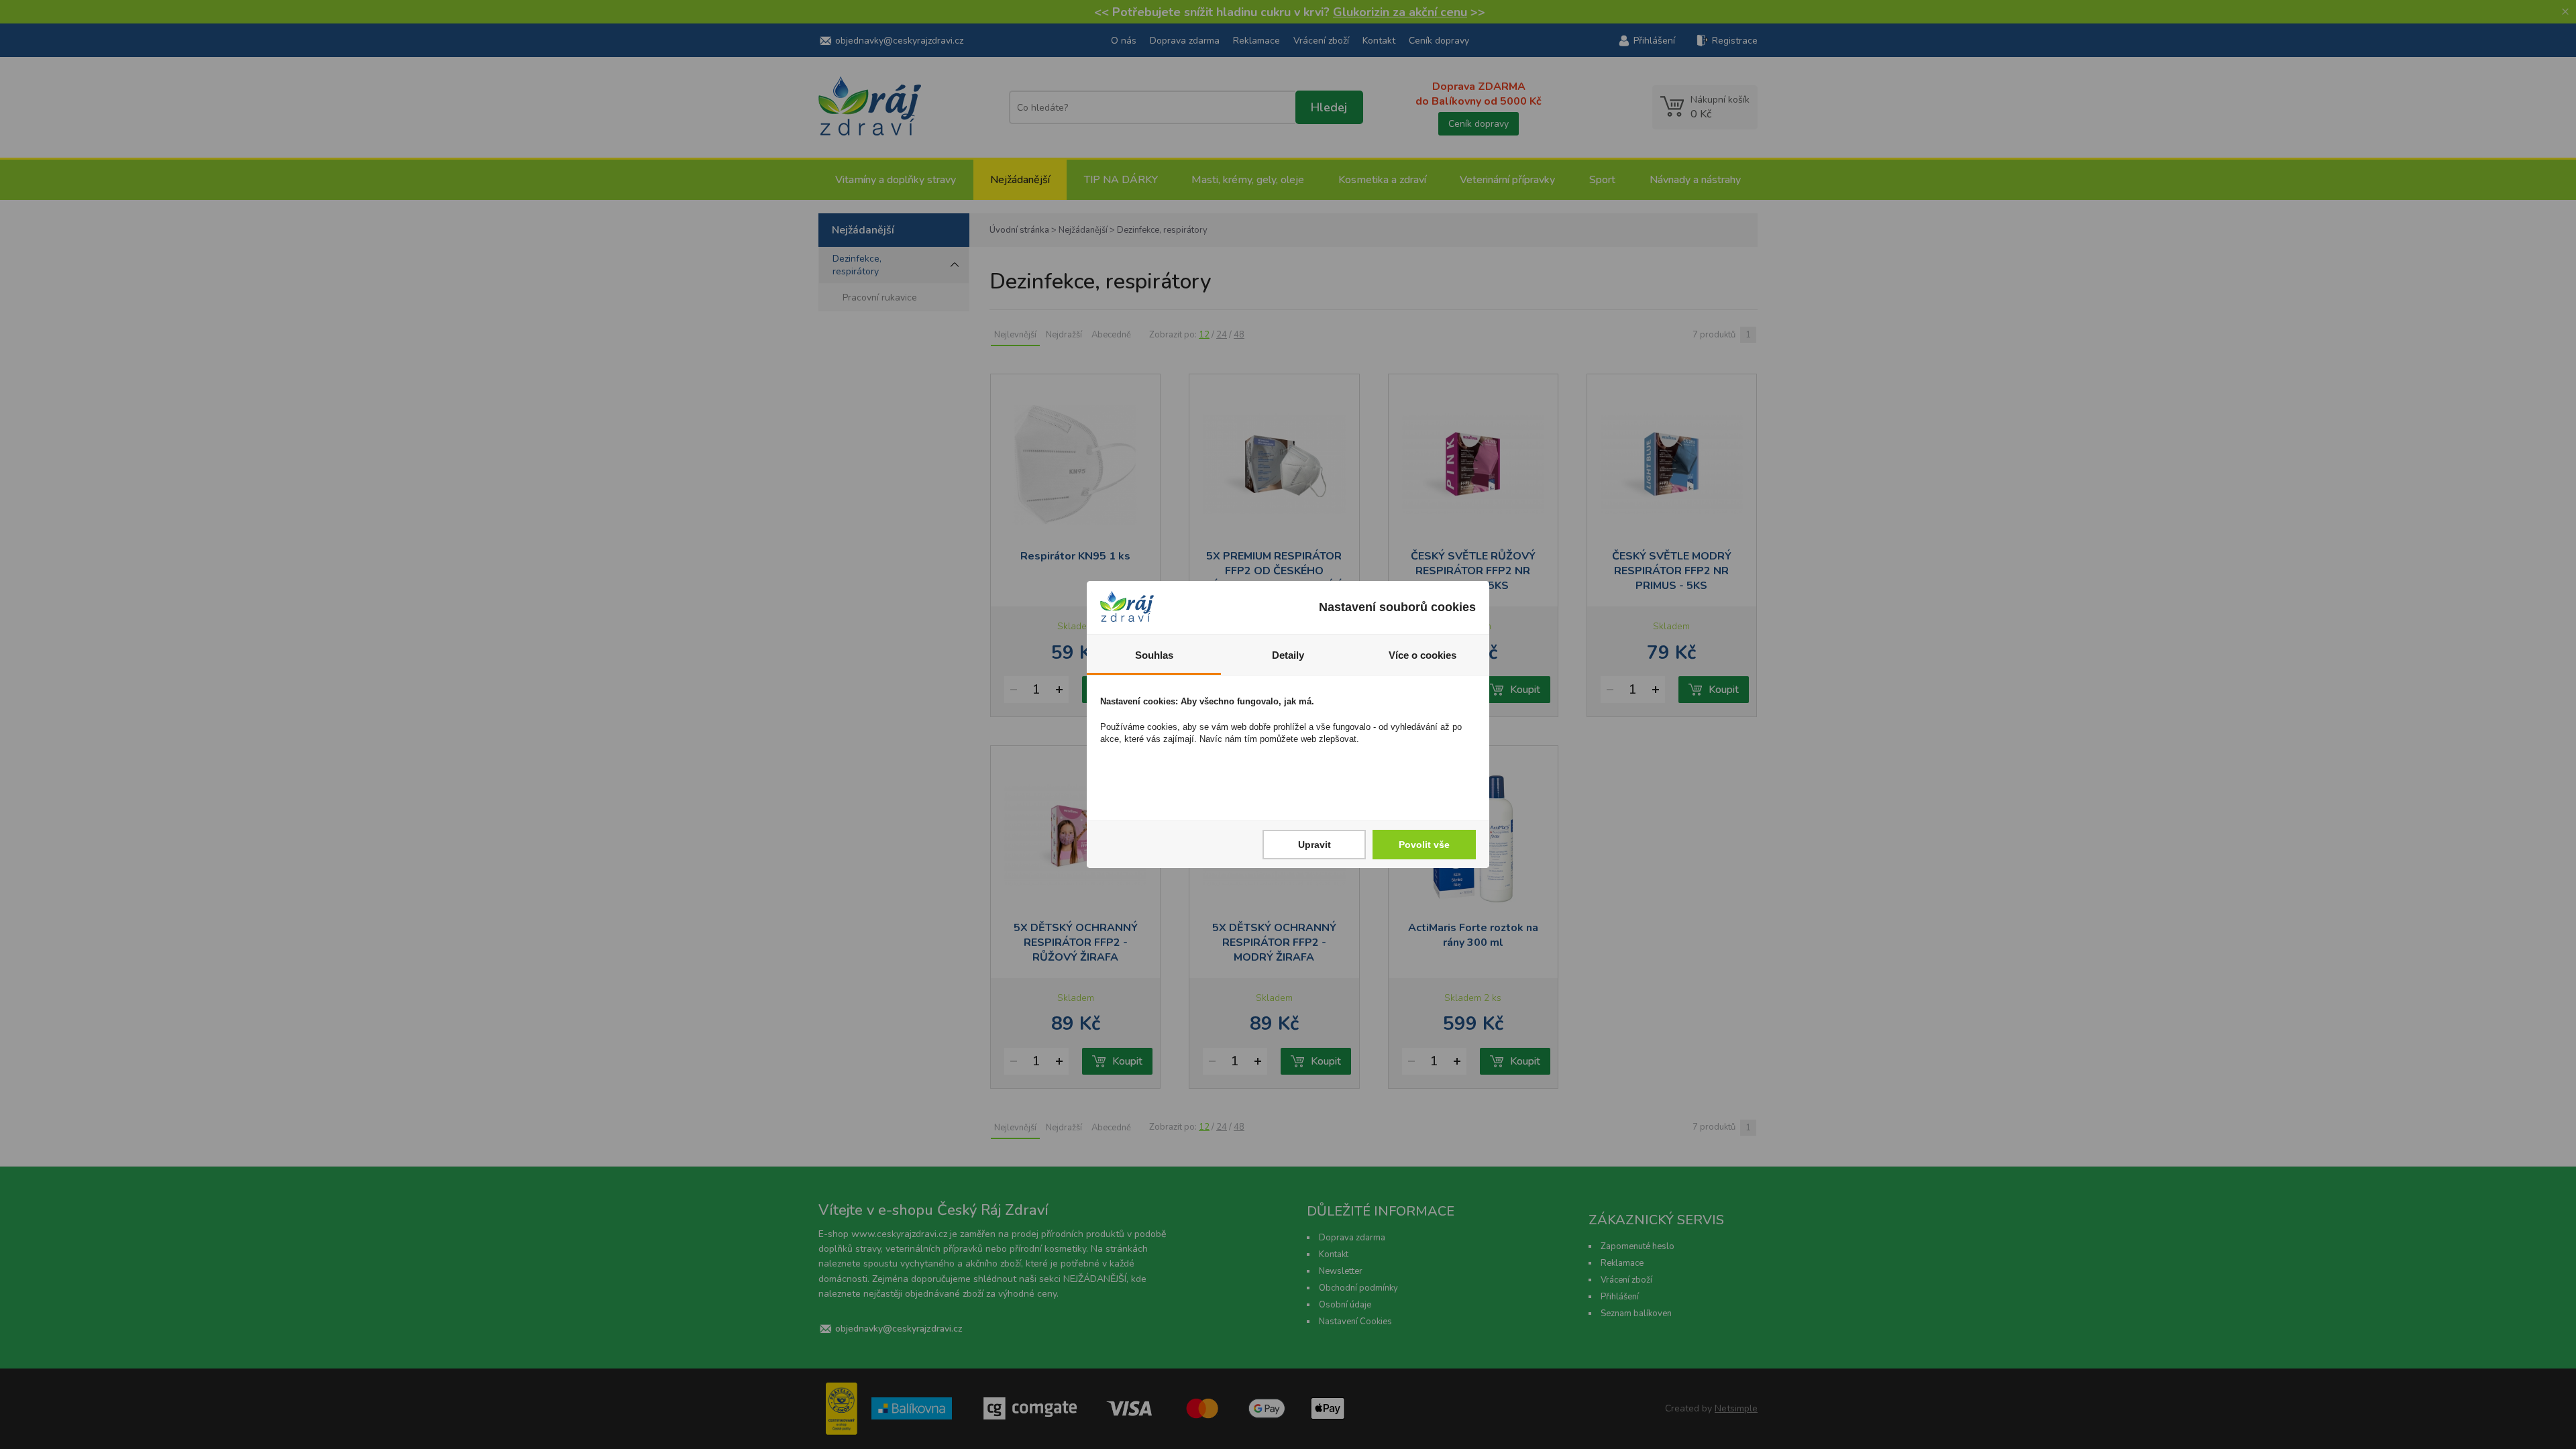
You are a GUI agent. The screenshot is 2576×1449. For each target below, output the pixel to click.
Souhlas (1154, 655)
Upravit (1314, 845)
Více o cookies (1423, 655)
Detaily (1288, 655)
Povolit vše (1424, 845)
